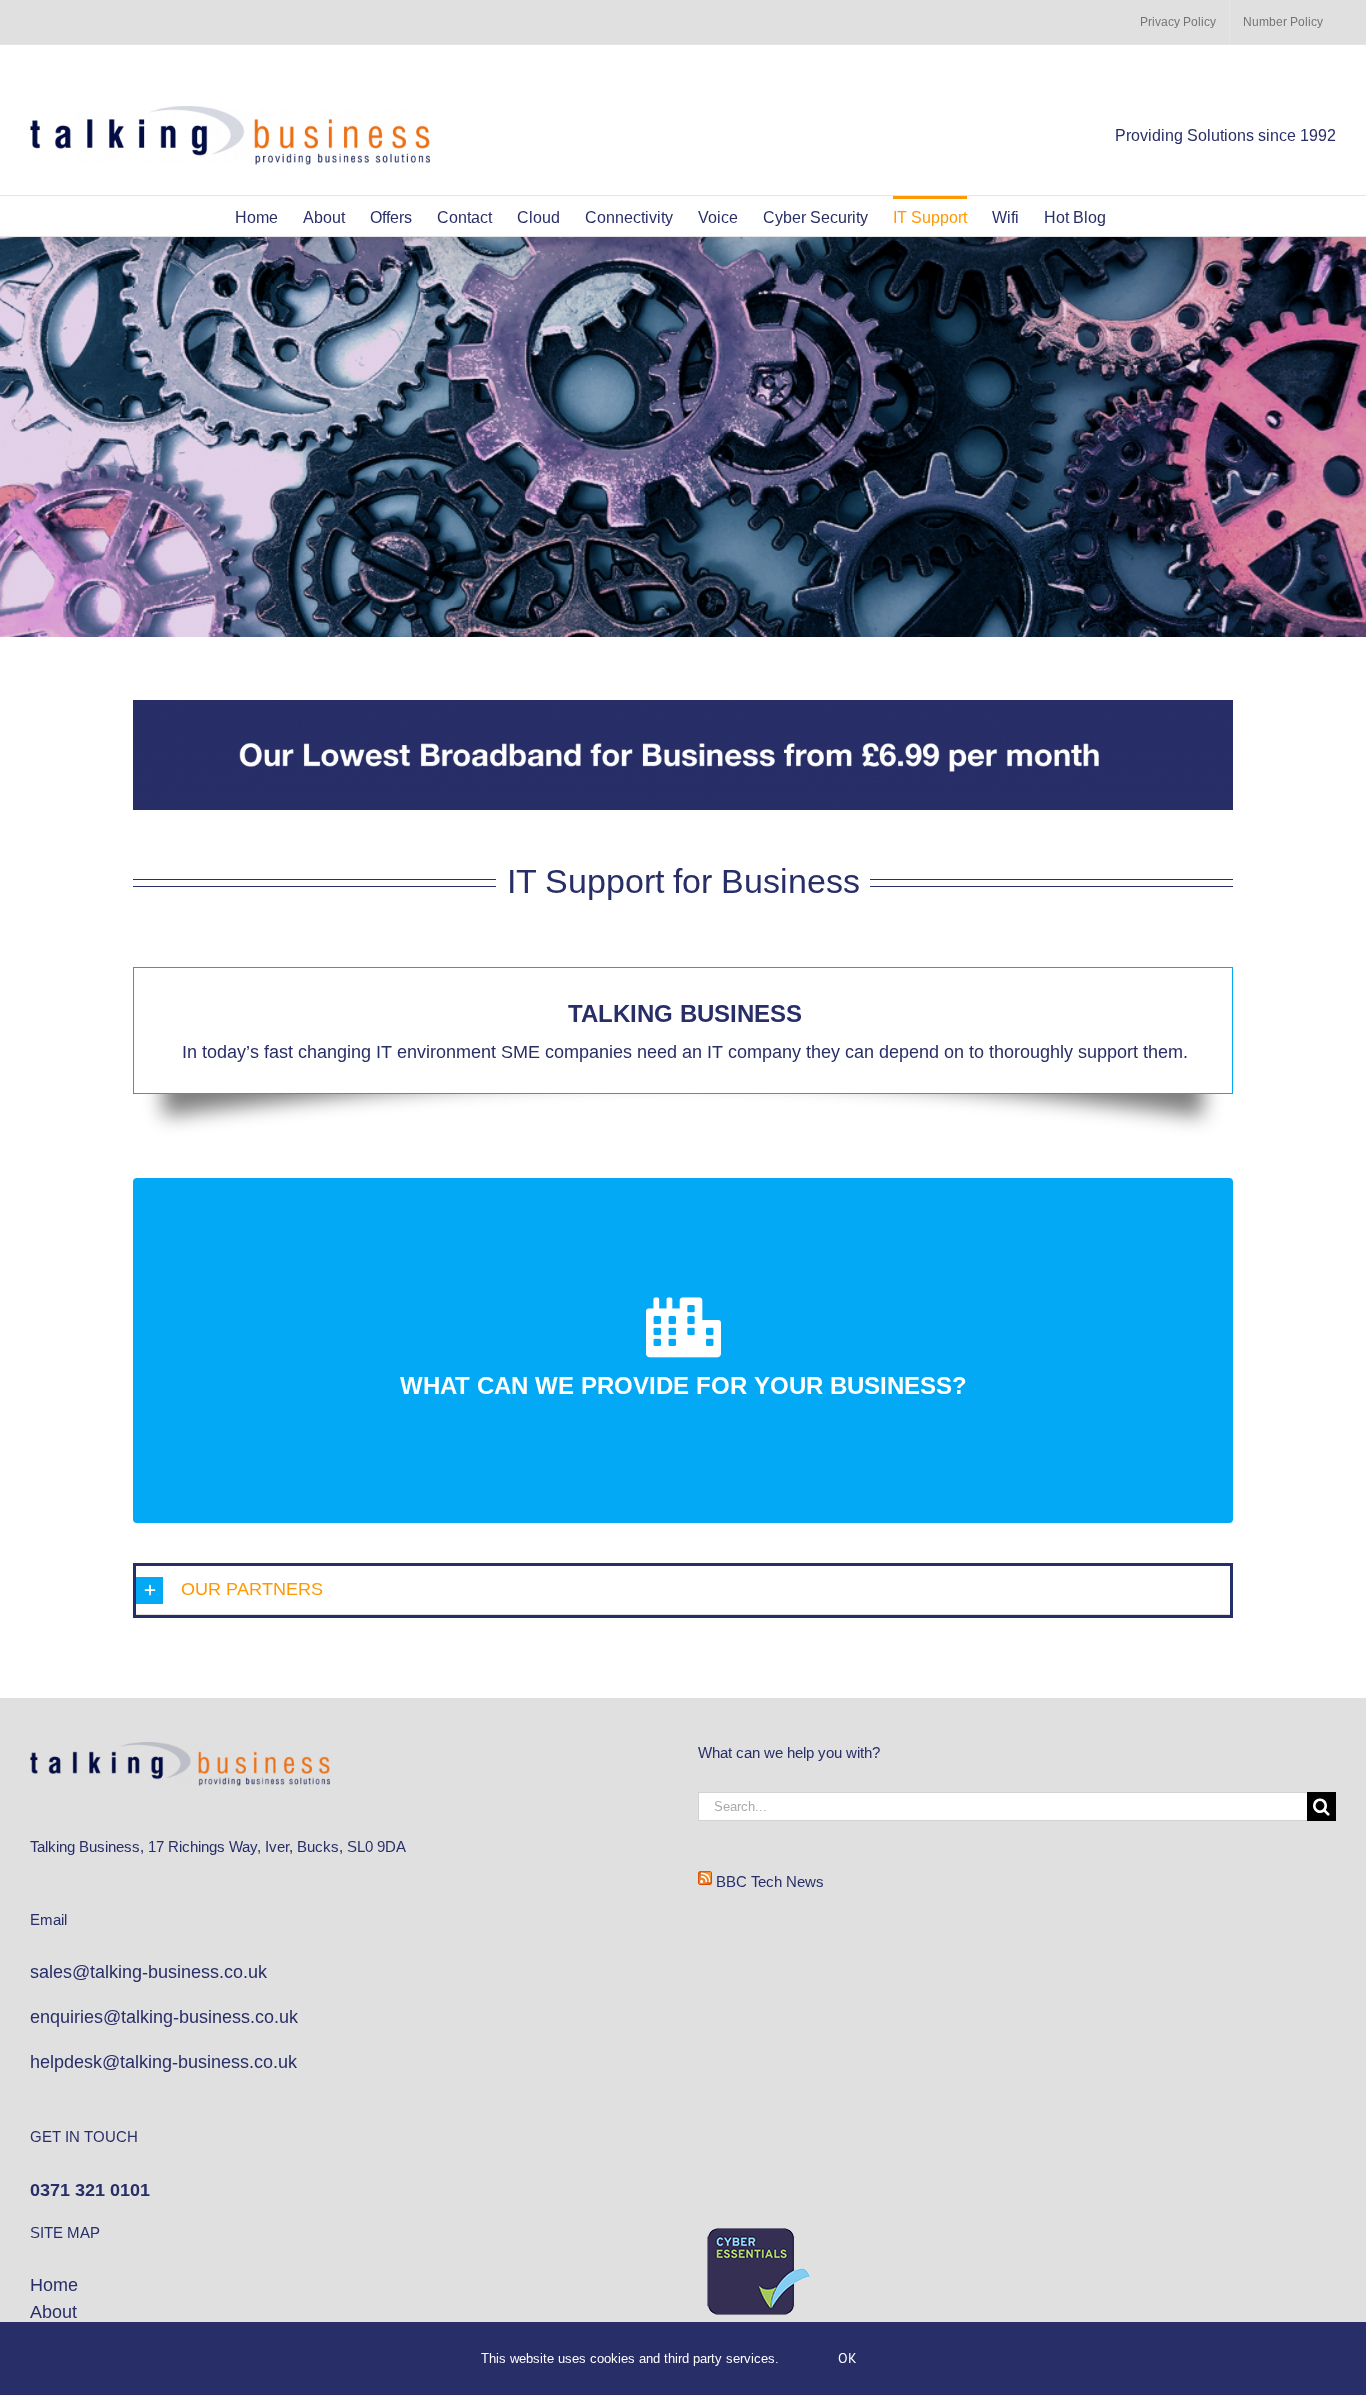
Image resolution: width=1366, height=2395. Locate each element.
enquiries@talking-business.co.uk (164, 2017)
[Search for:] (1002, 1806)
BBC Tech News (770, 1881)
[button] (683, 1590)
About (56, 2312)
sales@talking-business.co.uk (148, 1972)
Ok (847, 2358)
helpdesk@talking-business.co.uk (163, 2062)
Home (54, 2285)
